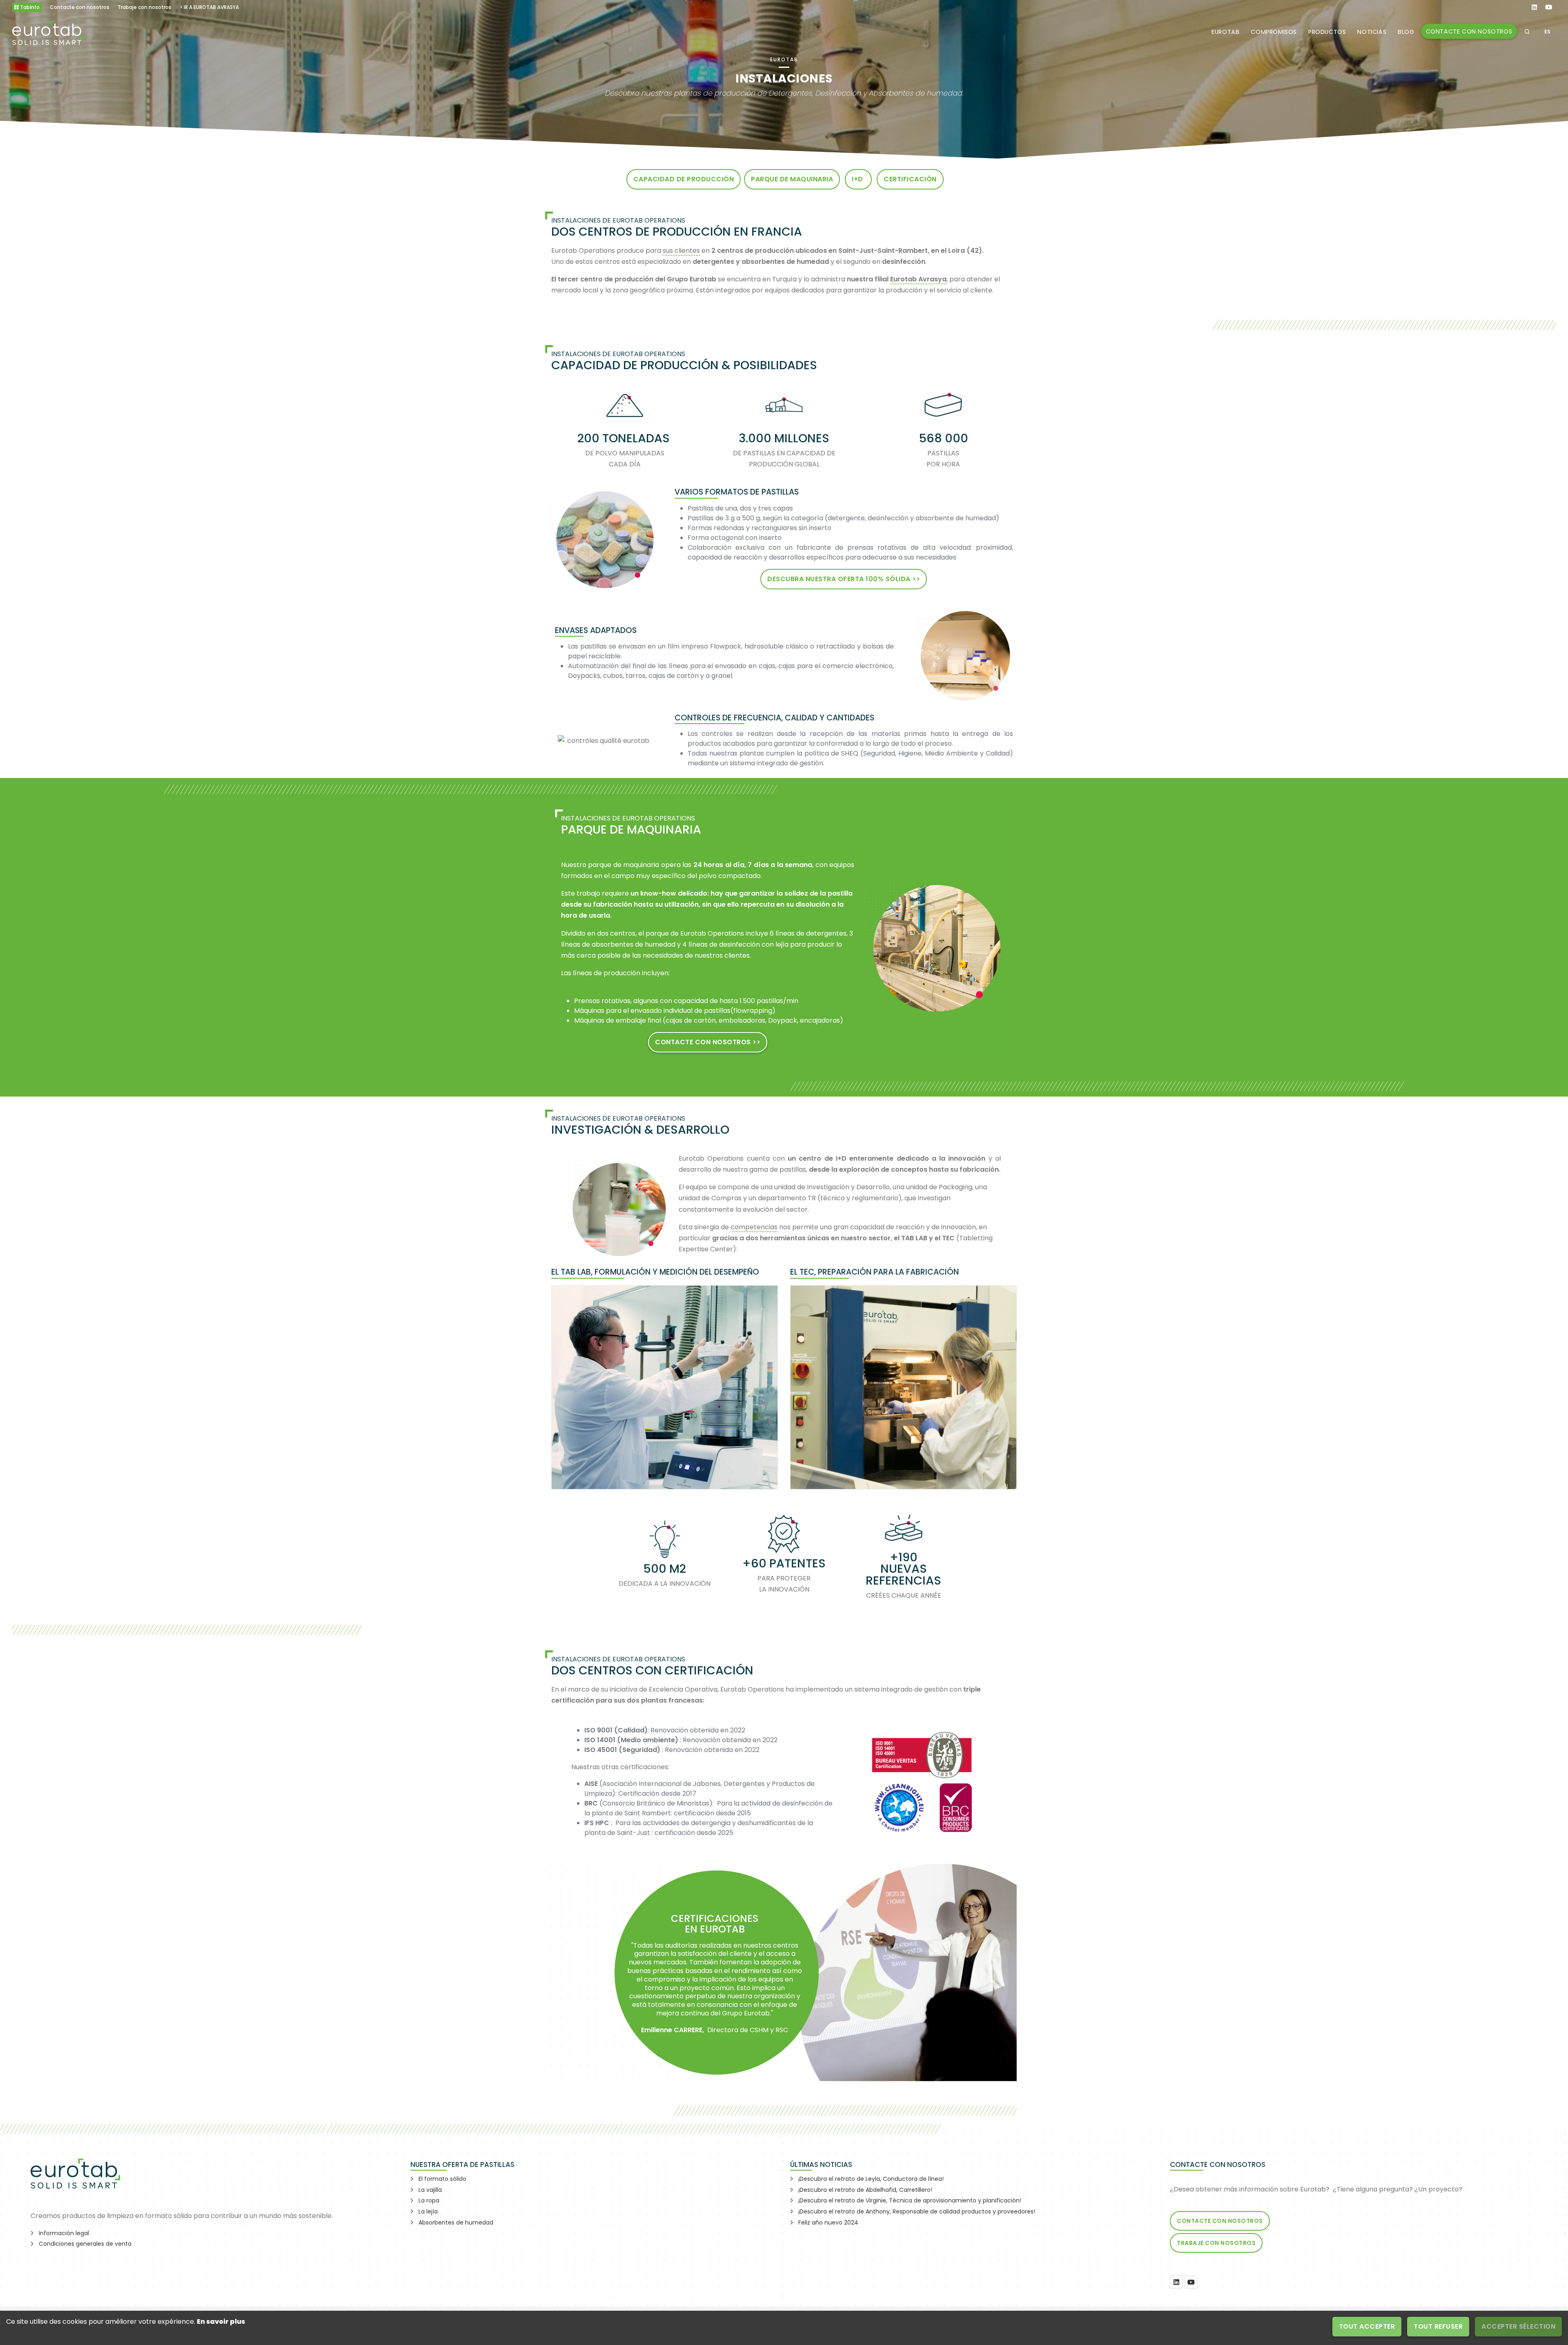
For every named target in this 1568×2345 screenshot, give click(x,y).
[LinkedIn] (1176, 2282)
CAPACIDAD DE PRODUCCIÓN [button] (684, 179)
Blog (1406, 32)
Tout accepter (1367, 2326)
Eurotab (1225, 32)
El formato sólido (442, 2179)
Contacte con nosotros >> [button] (708, 1042)
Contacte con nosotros (1469, 31)
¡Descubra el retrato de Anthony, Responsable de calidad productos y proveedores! (917, 2211)
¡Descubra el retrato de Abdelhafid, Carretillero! (865, 2190)
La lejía (428, 2211)
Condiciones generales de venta (85, 2244)
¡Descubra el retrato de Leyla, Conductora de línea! (871, 2179)
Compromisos (1274, 32)
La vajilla (430, 2190)
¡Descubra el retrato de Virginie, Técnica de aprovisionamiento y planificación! (910, 2200)
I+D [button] (858, 179)
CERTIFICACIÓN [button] (910, 179)
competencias (754, 1227)
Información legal (64, 2233)
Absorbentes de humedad (456, 2222)
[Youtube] (1191, 2282)
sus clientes (681, 251)
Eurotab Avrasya (918, 279)
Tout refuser (1438, 2326)
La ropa (429, 2200)
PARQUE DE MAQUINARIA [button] (792, 179)
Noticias (1372, 32)
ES (1548, 32)
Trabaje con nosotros (1216, 2243)
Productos (1327, 32)
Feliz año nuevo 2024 (828, 2222)
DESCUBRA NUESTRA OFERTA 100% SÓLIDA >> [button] (844, 579)
